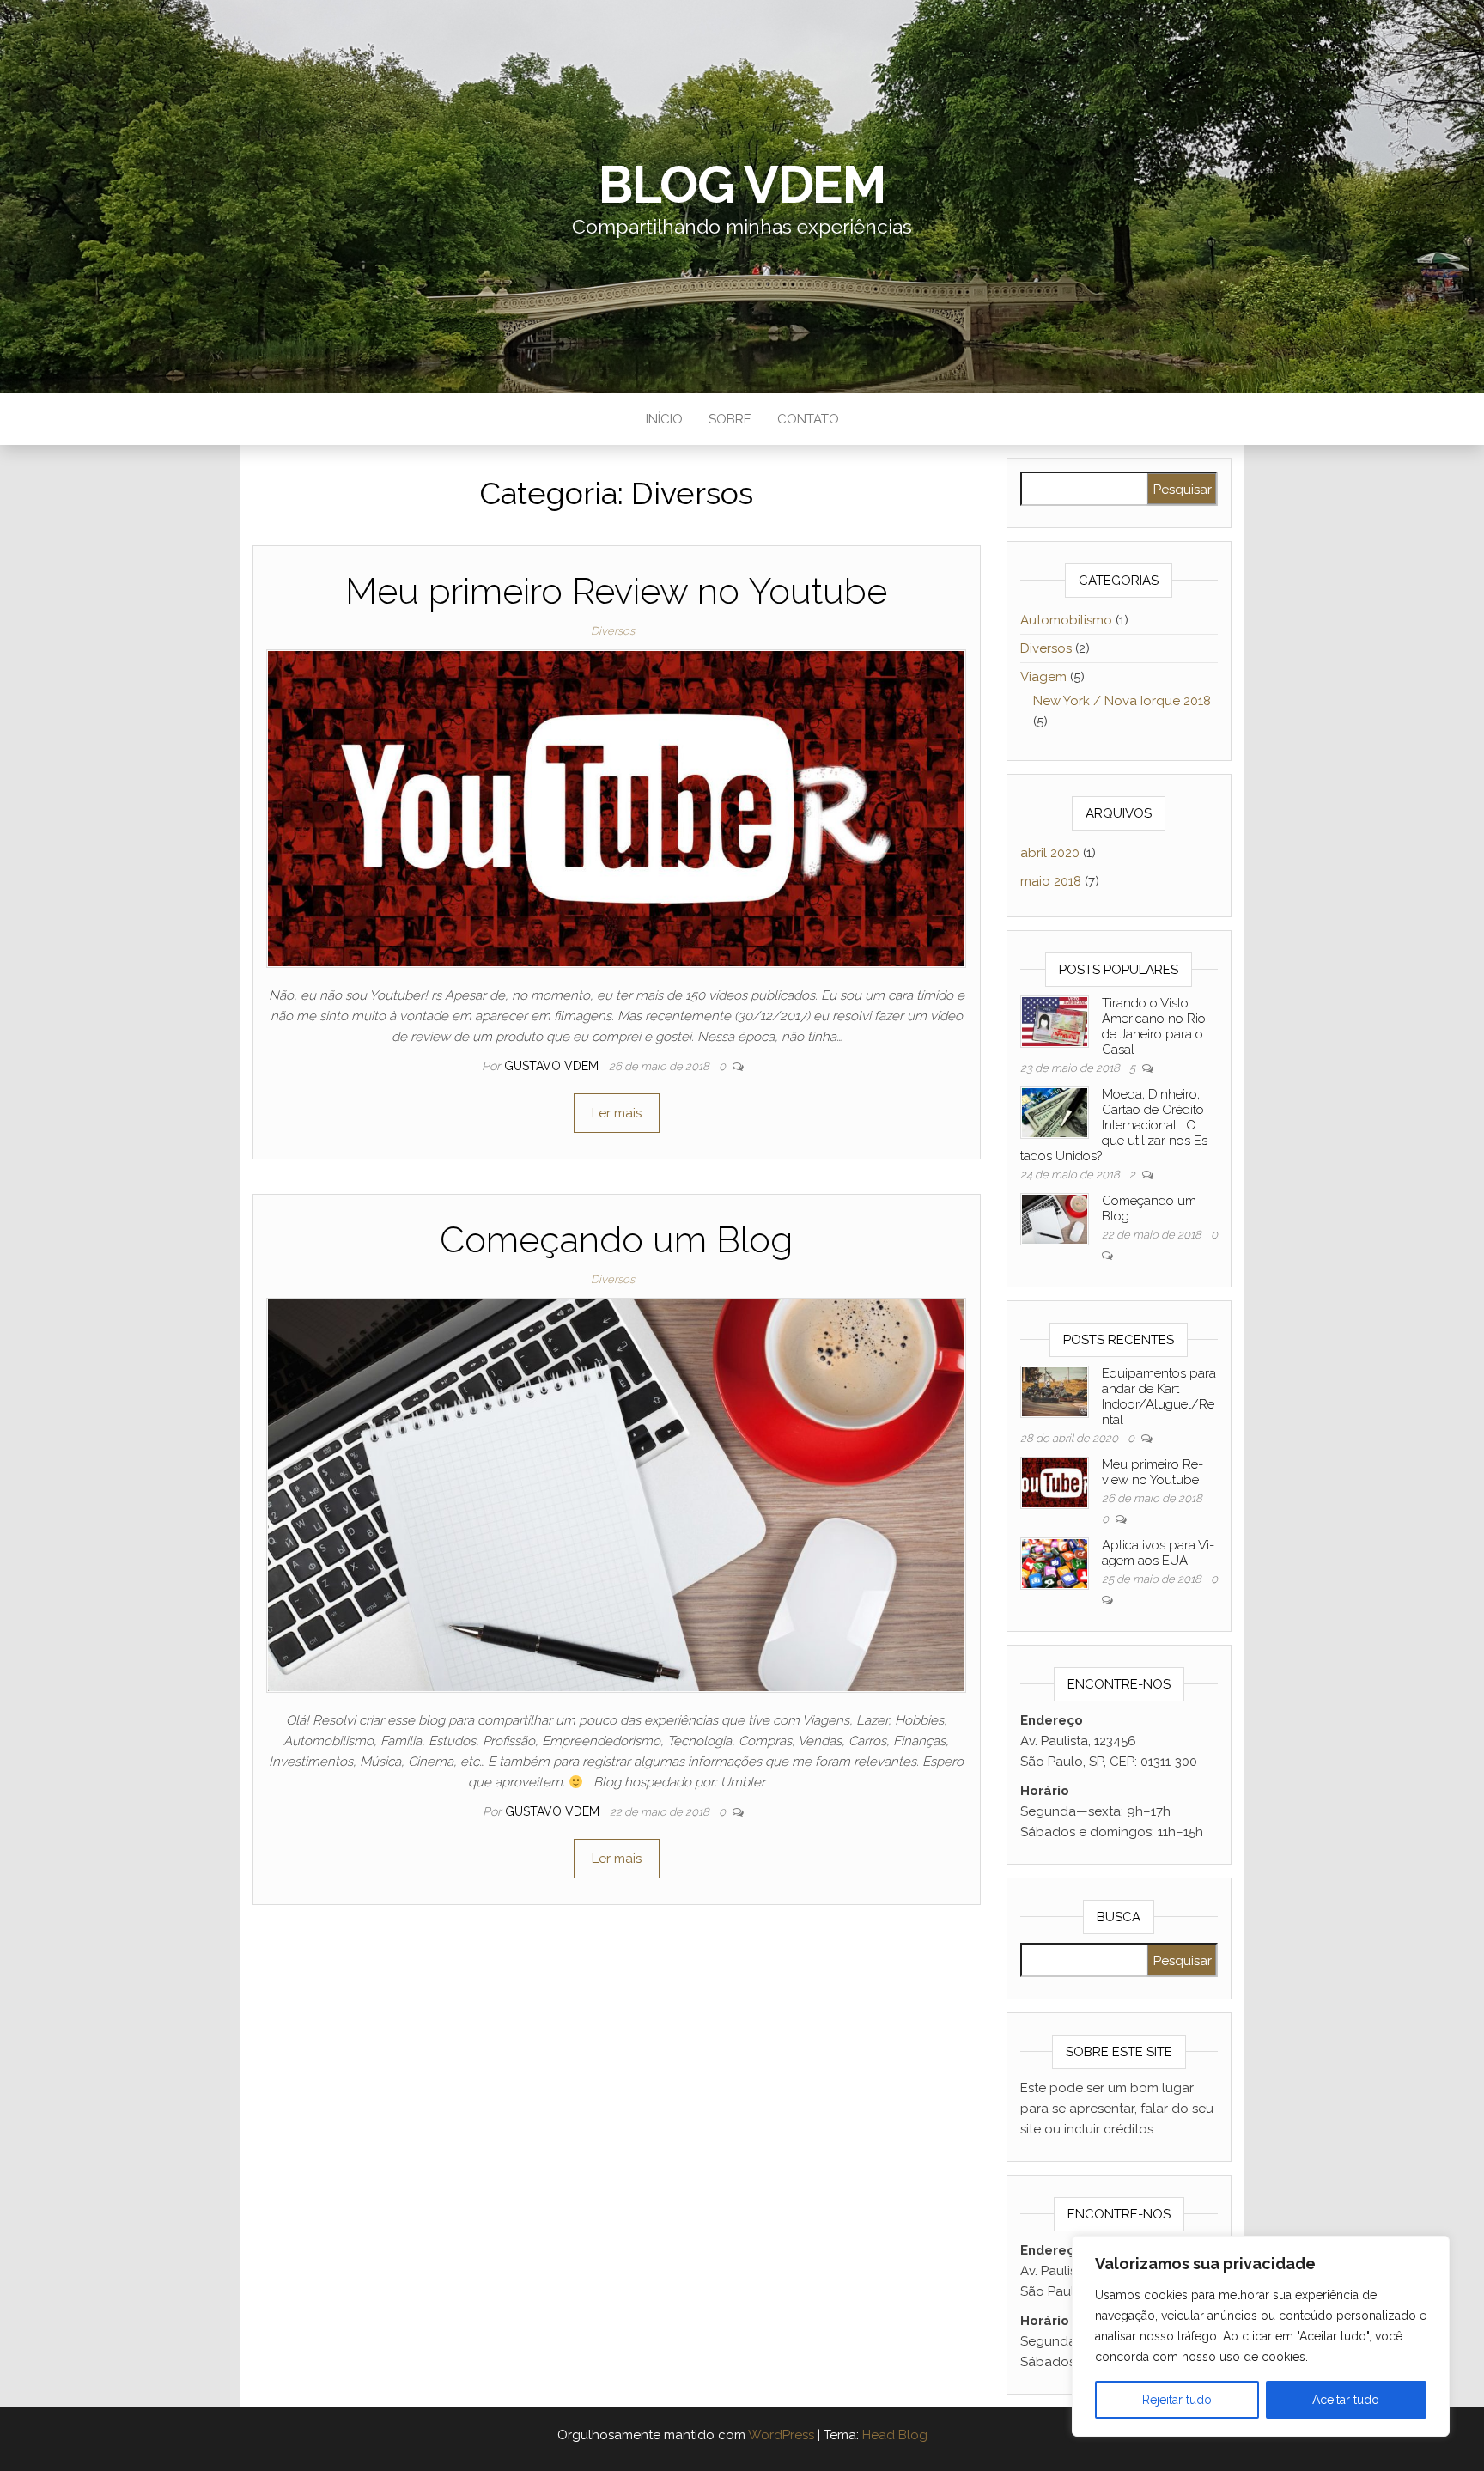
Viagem (1043, 677)
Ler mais (617, 1113)
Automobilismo (1066, 620)
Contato (808, 419)
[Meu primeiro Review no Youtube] (616, 807)
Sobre (730, 419)
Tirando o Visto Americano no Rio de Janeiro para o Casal (1154, 1026)
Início (664, 419)
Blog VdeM (742, 185)
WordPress (781, 2435)
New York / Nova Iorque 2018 (1122, 701)
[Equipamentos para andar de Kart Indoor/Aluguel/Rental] (1055, 1391)
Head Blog (895, 2435)
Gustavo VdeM (553, 1066)
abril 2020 (1050, 853)
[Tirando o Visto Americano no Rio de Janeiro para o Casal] (1055, 1020)
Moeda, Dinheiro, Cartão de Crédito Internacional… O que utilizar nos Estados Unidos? (1116, 1125)
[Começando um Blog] (616, 1494)
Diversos (613, 631)
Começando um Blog (616, 1240)
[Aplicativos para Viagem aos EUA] (1055, 1562)
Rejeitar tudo (1177, 2400)
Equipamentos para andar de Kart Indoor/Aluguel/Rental (1159, 1397)
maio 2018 (1051, 881)
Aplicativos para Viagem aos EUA (1158, 1553)
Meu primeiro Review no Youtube (616, 591)
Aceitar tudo (1346, 2400)
